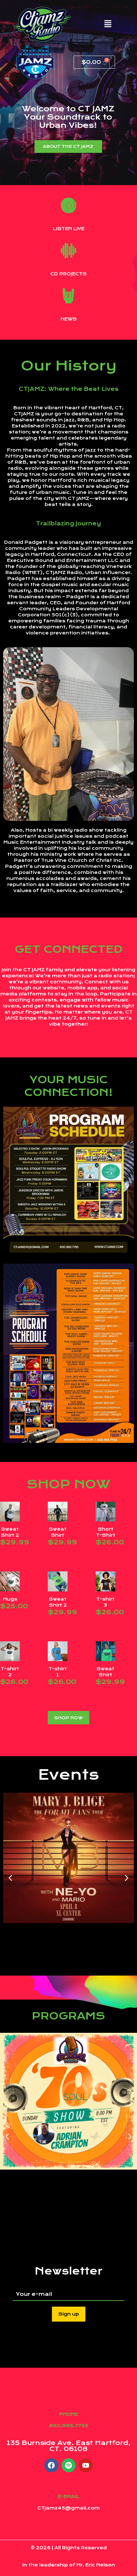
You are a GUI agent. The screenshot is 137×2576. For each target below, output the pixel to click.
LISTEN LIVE (69, 229)
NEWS (69, 319)
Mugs (10, 1599)
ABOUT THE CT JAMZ (68, 146)
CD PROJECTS (68, 274)
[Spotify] (68, 2465)
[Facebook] (51, 2465)
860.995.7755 (69, 2426)
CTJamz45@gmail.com (68, 2508)
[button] (108, 24)
